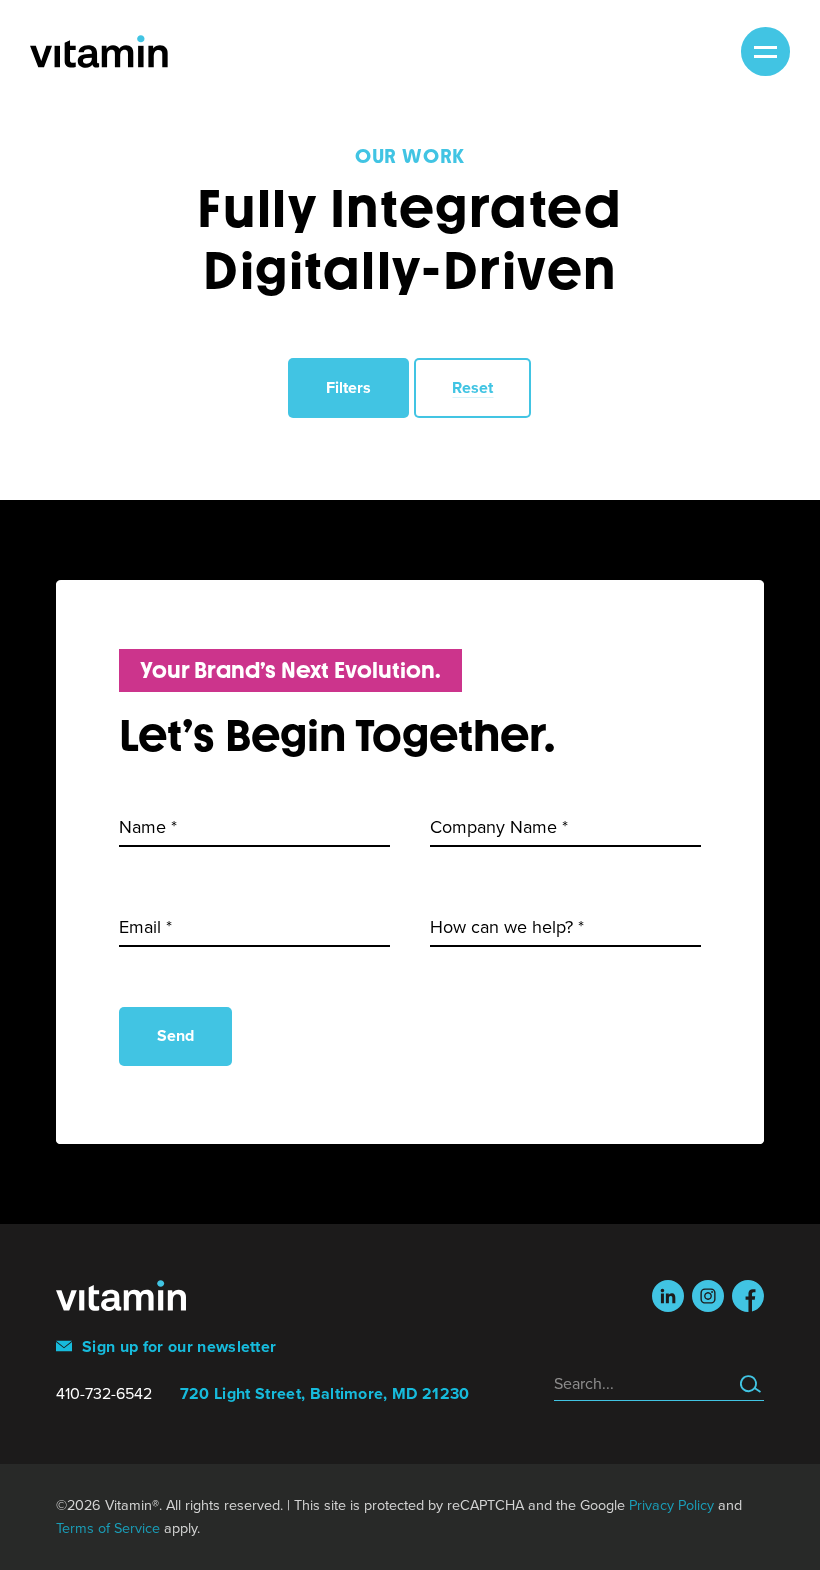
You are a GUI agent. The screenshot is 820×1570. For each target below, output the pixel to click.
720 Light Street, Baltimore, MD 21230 (325, 1394)
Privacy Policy (671, 1505)
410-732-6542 (104, 1394)
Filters (348, 388)
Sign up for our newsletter (177, 1347)
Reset (472, 388)
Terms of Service (108, 1528)
